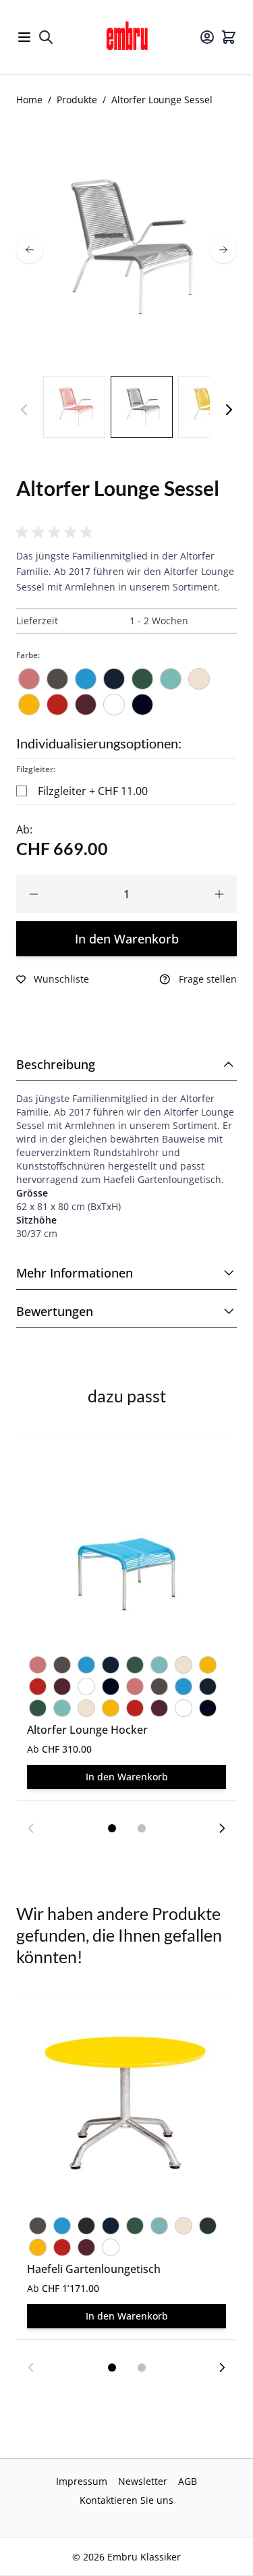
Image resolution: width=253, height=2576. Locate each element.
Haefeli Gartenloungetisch (94, 2269)
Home (29, 100)
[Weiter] (229, 410)
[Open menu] (24, 37)
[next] (223, 250)
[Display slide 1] (112, 1828)
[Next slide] (222, 1828)
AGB (188, 2481)
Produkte (77, 100)
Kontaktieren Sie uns (126, 2500)
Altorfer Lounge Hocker (87, 1730)
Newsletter (143, 2481)
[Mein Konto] (207, 37)
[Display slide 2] (142, 1828)
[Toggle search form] (46, 37)
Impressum (82, 2481)
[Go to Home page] (127, 37)
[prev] (30, 250)
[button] (57, 532)
